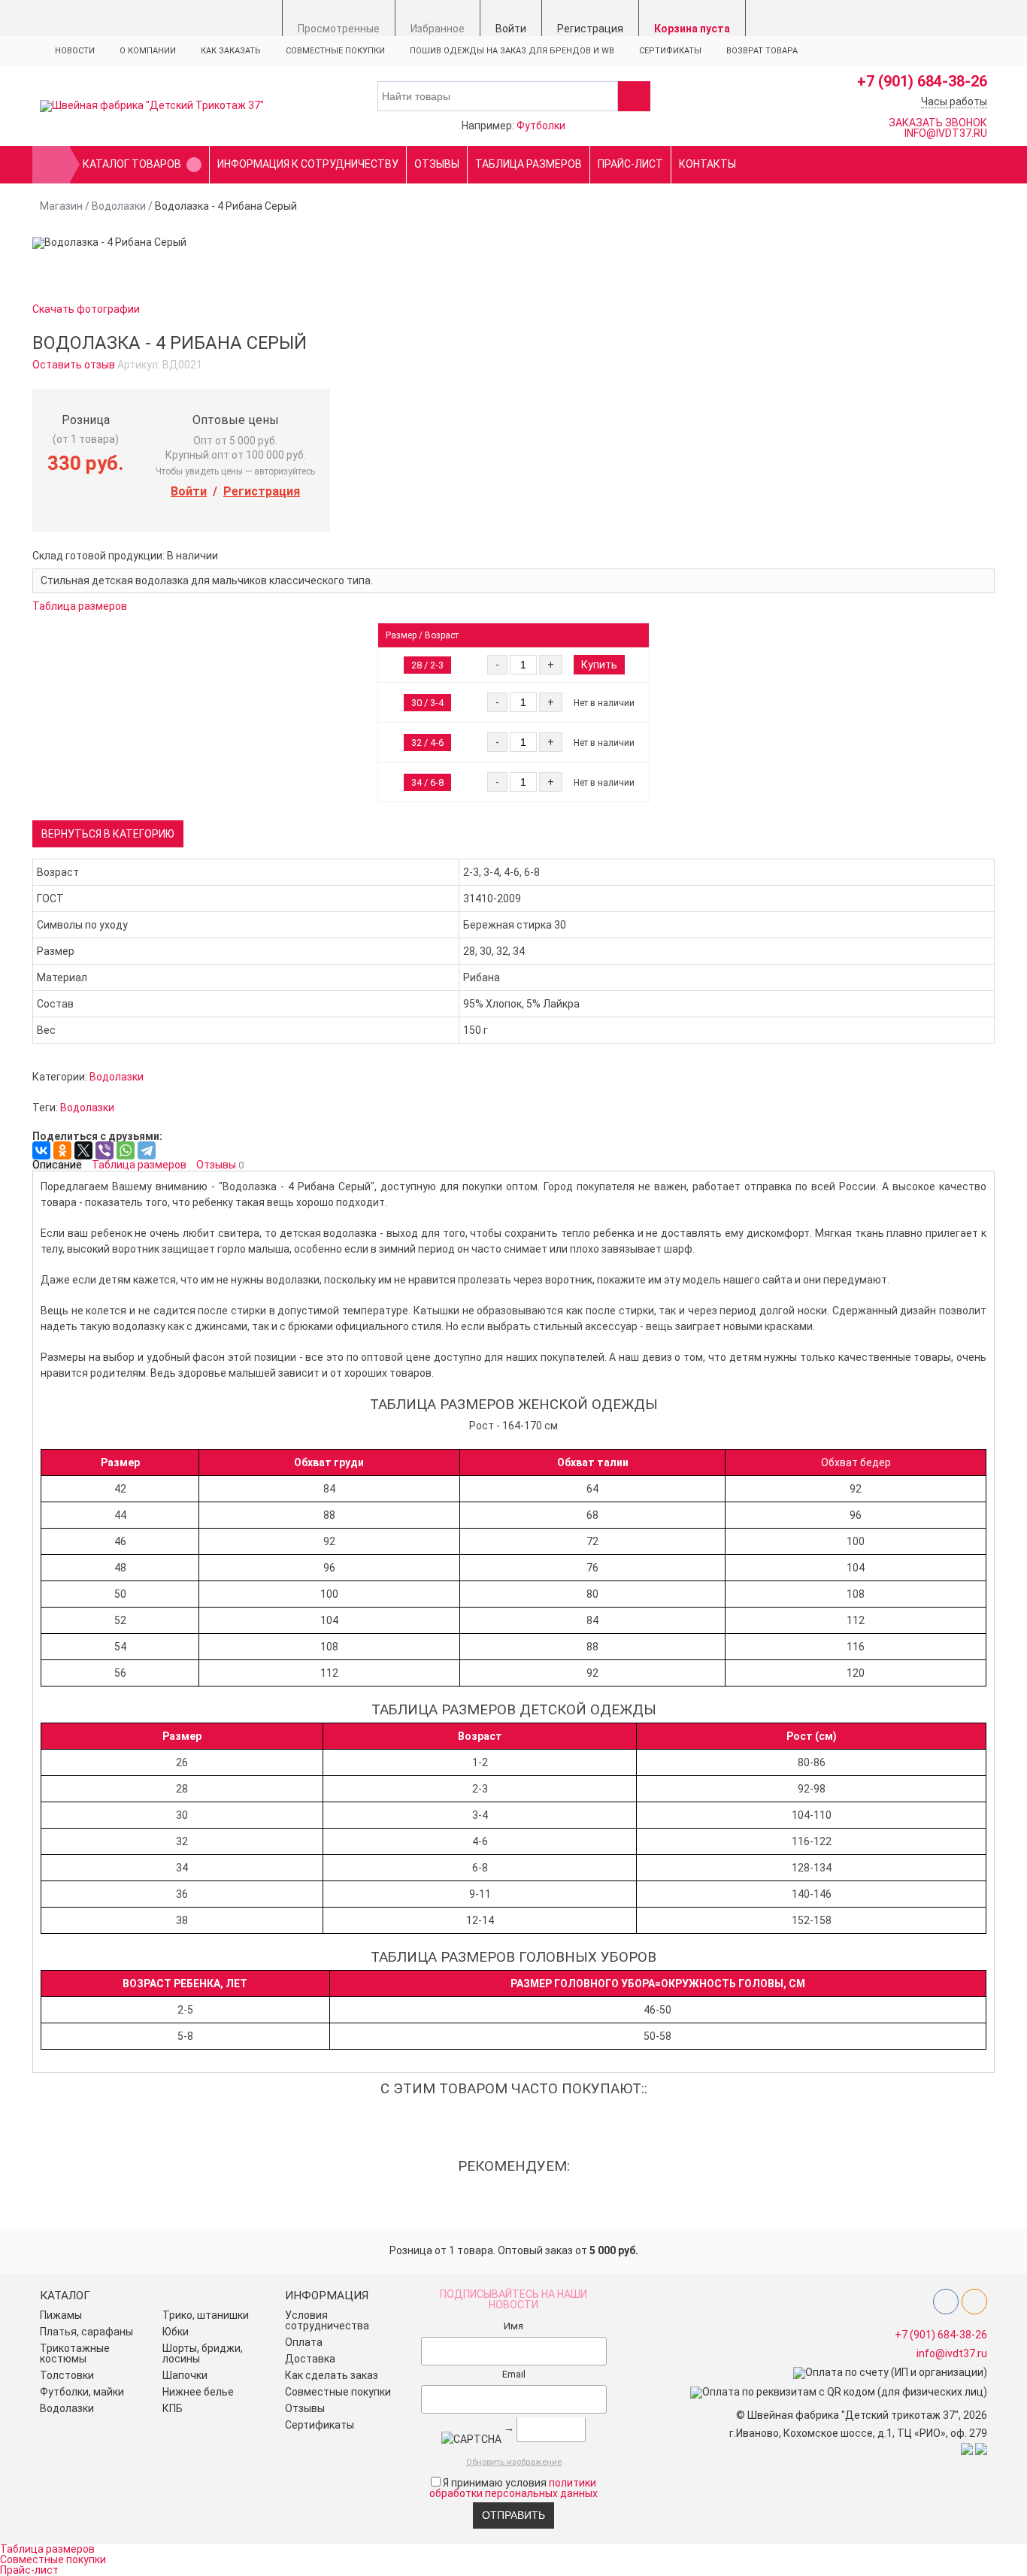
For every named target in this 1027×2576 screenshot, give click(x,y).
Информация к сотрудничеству (308, 164)
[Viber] (105, 1150)
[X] (83, 1150)
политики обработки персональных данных (513, 2488)
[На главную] (51, 165)
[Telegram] (147, 1150)
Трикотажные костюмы (75, 2353)
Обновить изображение (514, 2462)
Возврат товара (762, 51)
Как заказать (231, 51)
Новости (75, 51)
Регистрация (262, 491)
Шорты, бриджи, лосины (203, 2353)
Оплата (304, 2342)
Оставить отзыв (74, 365)
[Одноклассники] (62, 1150)
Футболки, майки (82, 2392)
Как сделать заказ (332, 2375)
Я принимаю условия (513, 2488)
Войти (189, 491)
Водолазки (119, 206)
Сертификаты (670, 51)
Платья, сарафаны (86, 2332)
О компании (148, 51)
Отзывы (437, 164)
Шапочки (185, 2375)
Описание (57, 1165)
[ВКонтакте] (41, 1150)
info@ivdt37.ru (952, 2353)
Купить (599, 665)
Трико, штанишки (206, 2315)
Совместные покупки (335, 51)
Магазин (61, 206)
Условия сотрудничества (327, 2320)
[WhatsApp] (126, 1150)
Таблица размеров (529, 164)
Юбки (176, 2332)
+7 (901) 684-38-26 (922, 81)
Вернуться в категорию (108, 834)
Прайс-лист (630, 164)
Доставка (310, 2359)
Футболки (541, 126)
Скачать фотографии (86, 309)
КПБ (173, 2408)
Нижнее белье (198, 2392)
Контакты (707, 164)
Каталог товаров (132, 164)
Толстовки (67, 2375)
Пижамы (61, 2315)
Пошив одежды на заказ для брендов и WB (512, 51)
